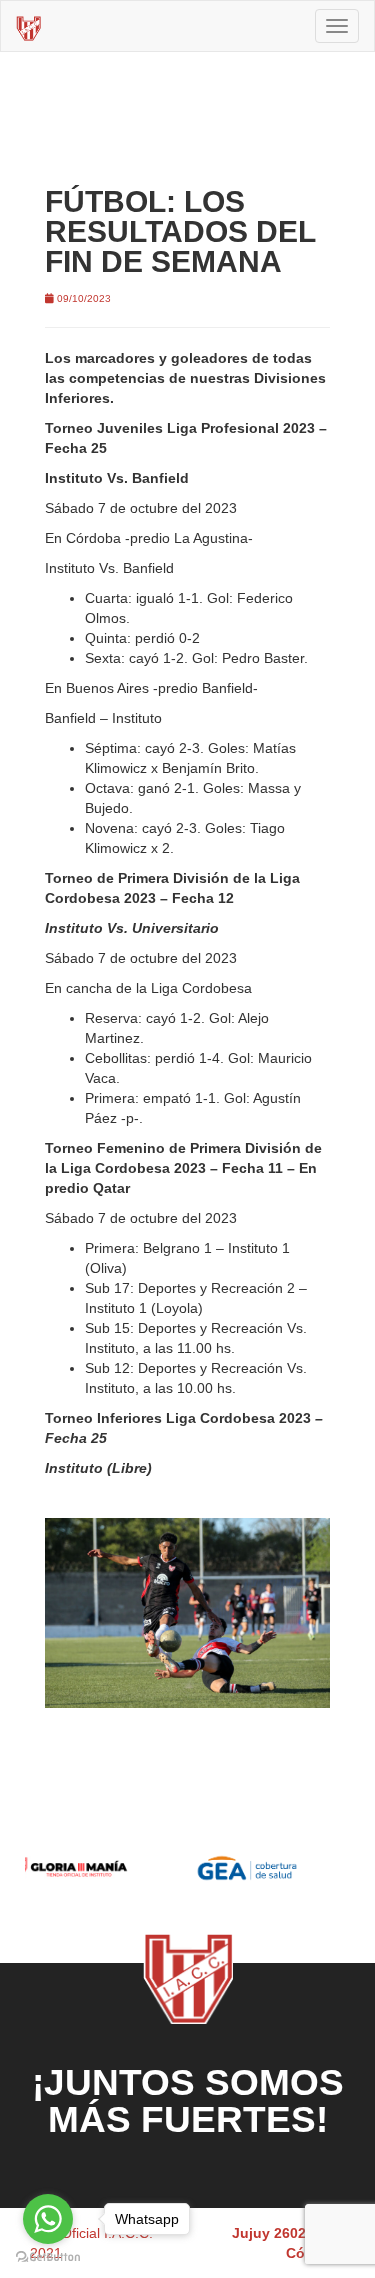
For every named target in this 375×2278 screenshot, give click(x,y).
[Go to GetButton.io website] (48, 2257)
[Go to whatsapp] (48, 2219)
